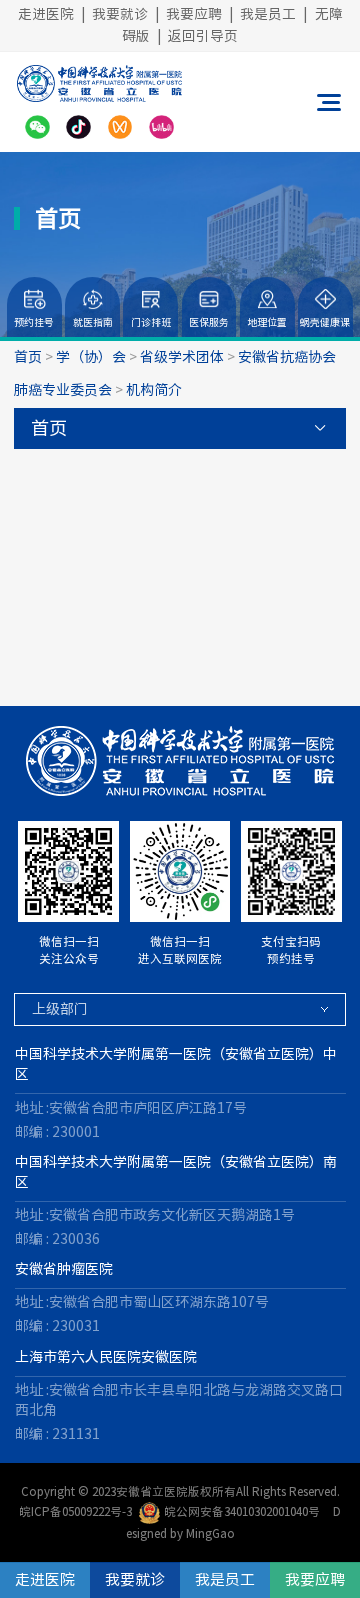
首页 (28, 357)
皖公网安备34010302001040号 (242, 1511)
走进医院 (46, 14)
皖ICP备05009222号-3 (75, 1511)
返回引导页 (203, 36)
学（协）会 (91, 357)
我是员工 (268, 14)
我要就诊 (120, 14)
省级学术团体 (182, 357)
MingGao (210, 1533)
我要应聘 (194, 14)
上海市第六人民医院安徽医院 (106, 1357)
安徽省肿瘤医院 (64, 1269)
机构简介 (154, 390)
